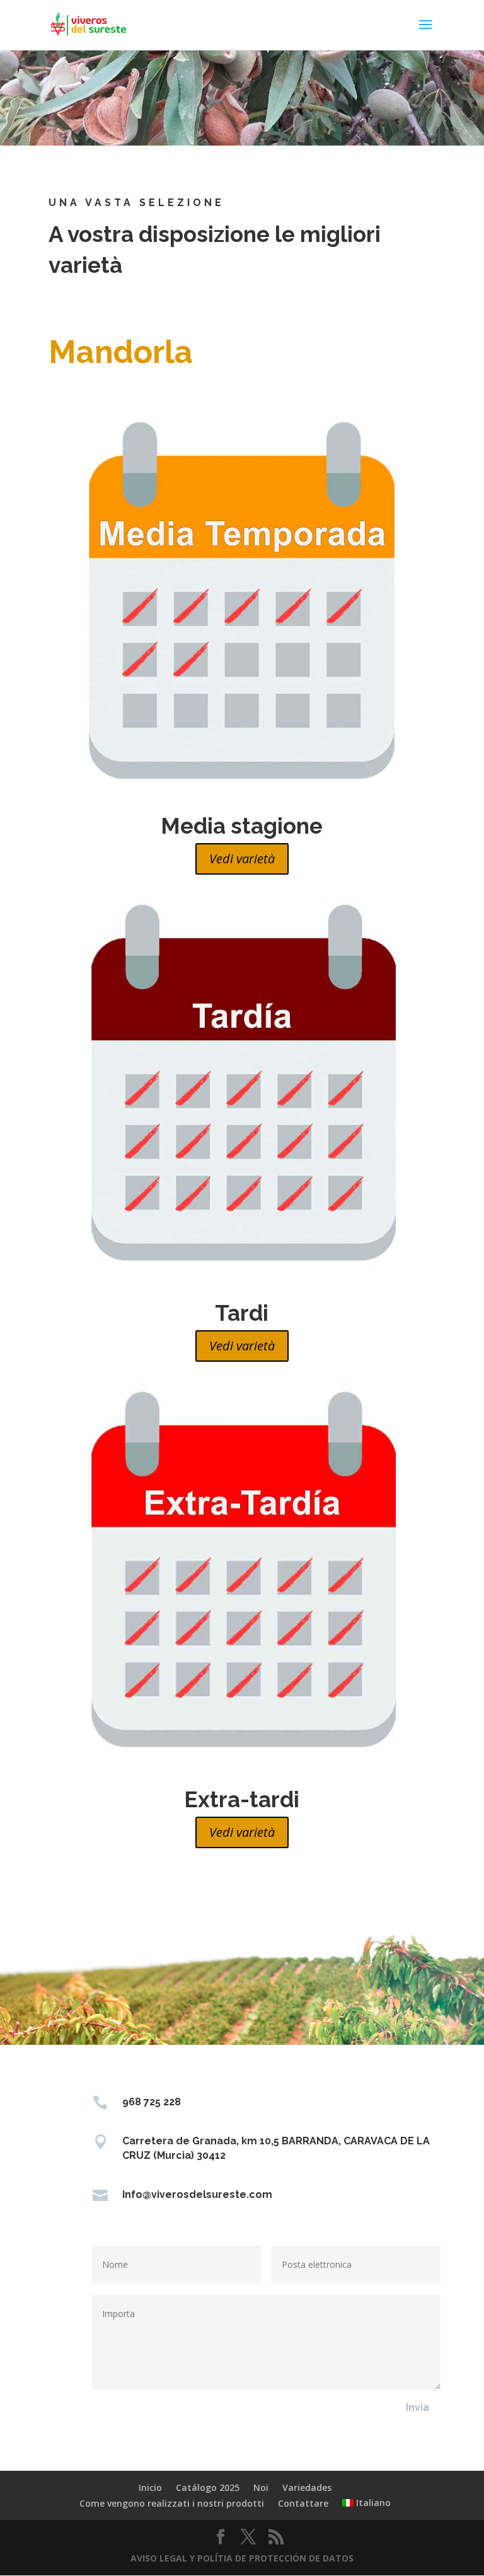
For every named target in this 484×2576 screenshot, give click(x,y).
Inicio (150, 2487)
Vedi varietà (242, 859)
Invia (418, 2407)
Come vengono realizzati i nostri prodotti (172, 2503)
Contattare (303, 2503)
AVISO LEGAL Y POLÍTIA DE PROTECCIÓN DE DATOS (242, 2558)
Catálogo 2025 (208, 2487)
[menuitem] (366, 2503)
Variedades (307, 2487)
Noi (261, 2487)
